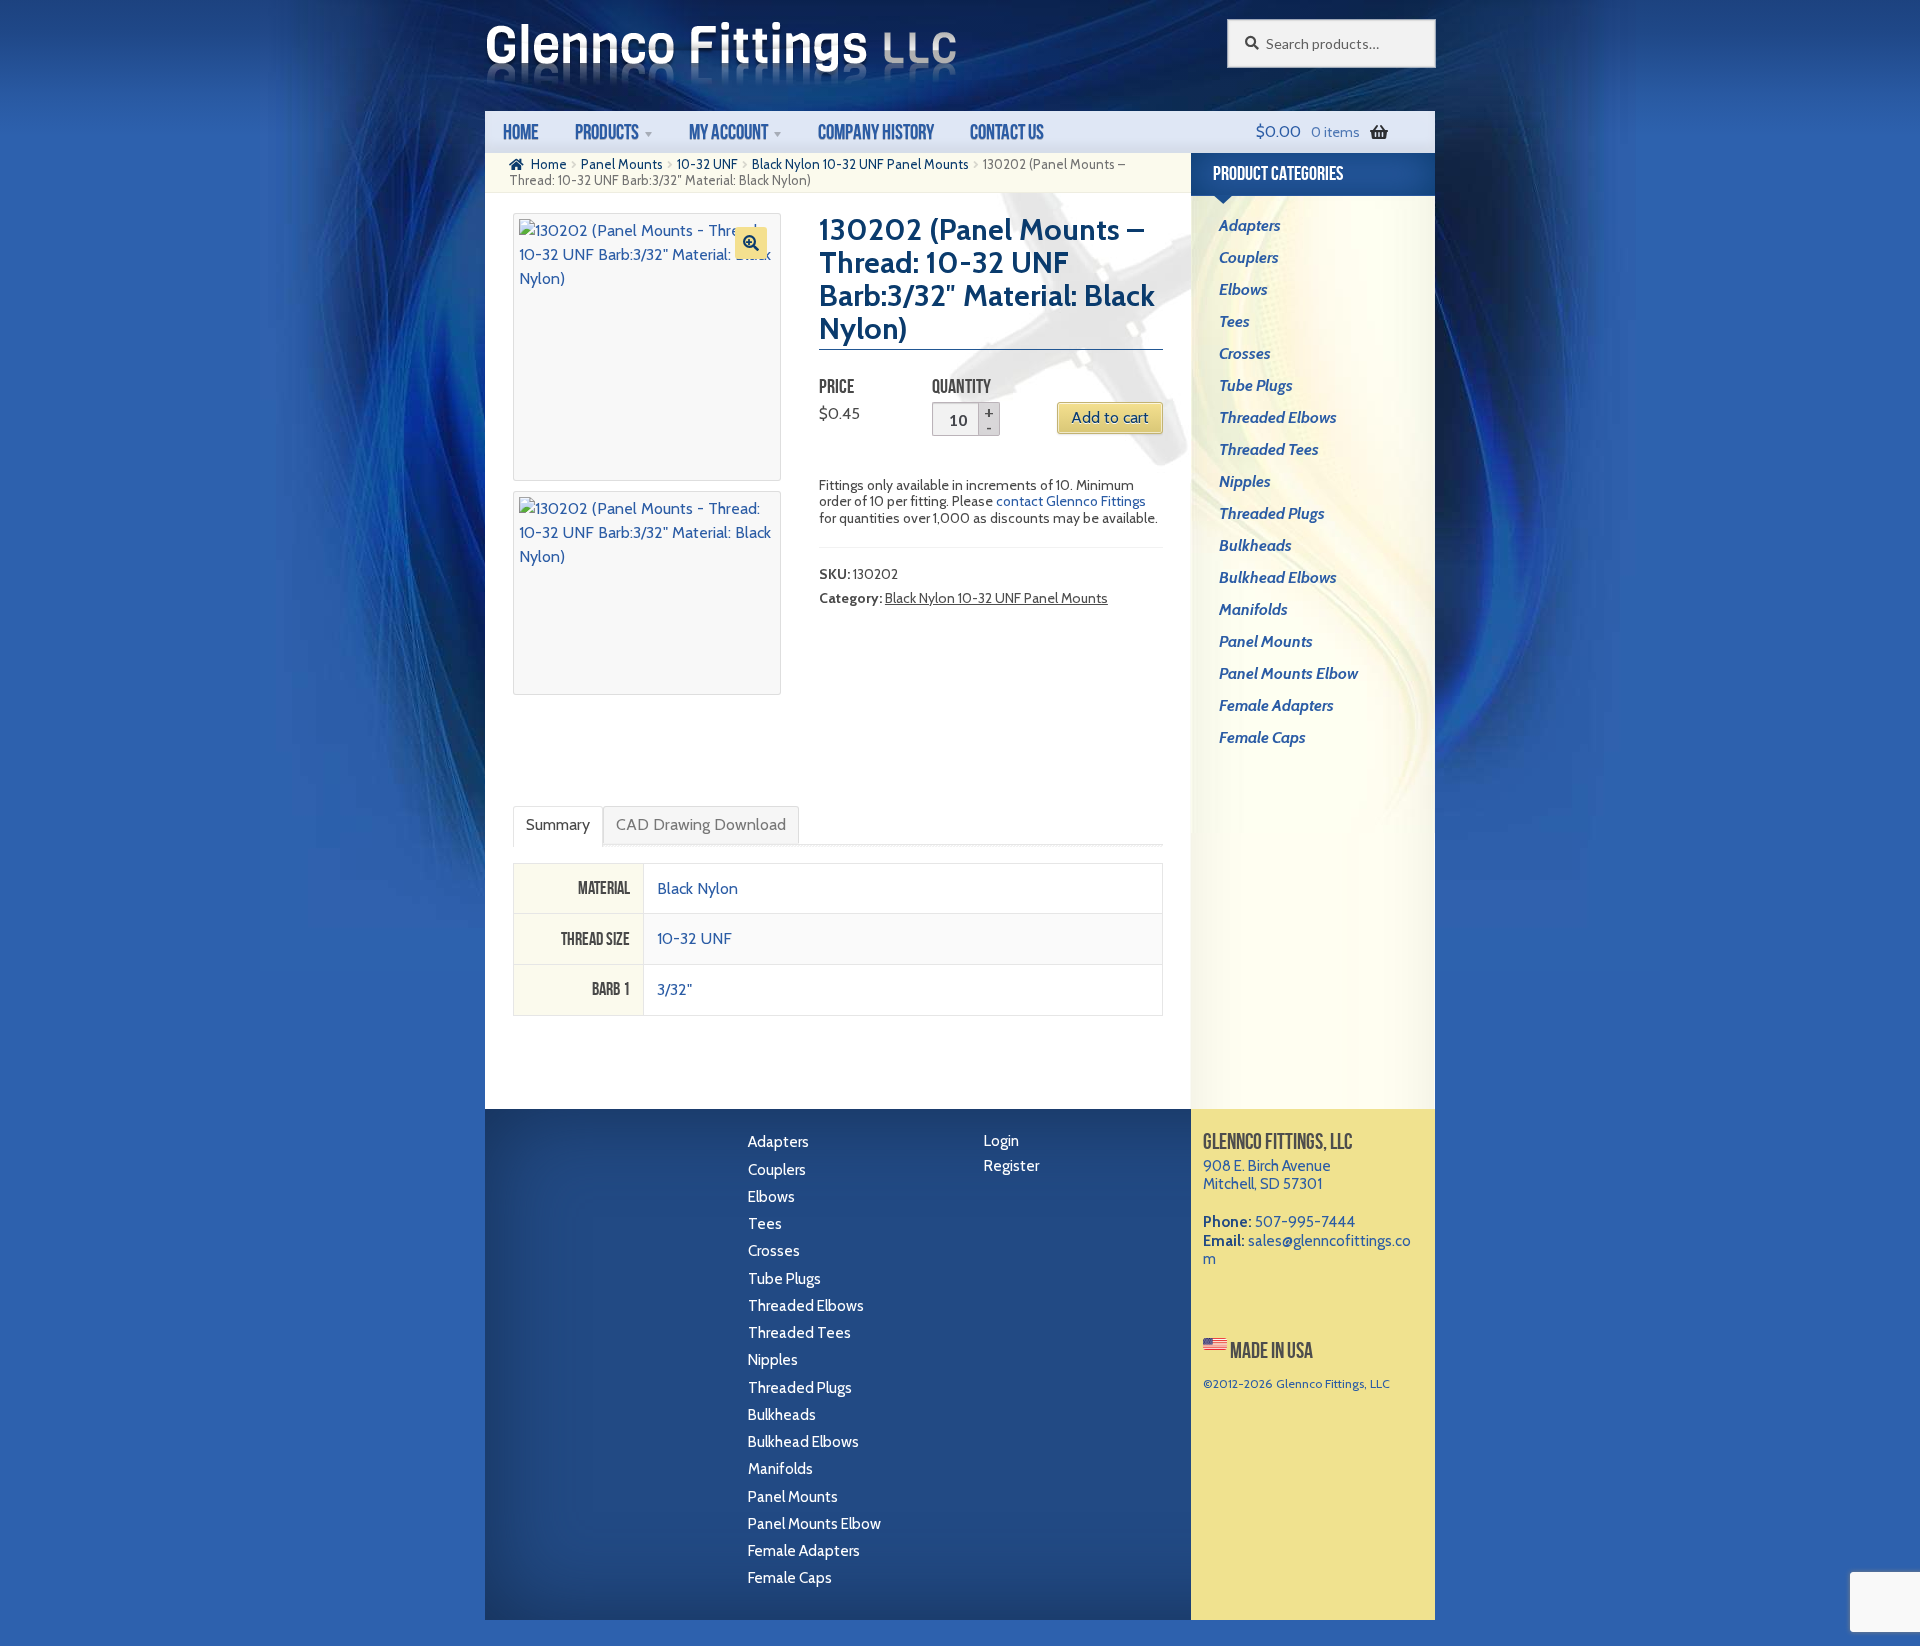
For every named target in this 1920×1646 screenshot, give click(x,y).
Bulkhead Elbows (1278, 577)
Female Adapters (1276, 705)
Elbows (1243, 289)
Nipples (1245, 481)
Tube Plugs (1256, 385)
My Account (728, 131)
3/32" (674, 989)
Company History (876, 131)
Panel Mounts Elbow (1288, 673)
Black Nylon (697, 888)
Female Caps (1262, 737)
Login (1001, 1141)
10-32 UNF (707, 164)
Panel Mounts (622, 164)
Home (521, 131)
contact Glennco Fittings (1071, 501)
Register (1011, 1166)
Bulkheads (1255, 545)
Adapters (1250, 225)
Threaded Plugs (1272, 513)
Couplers (1249, 257)
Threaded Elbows (1278, 417)
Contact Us (1007, 131)
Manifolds (1253, 609)
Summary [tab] (558, 824)
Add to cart (1110, 417)
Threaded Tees (1269, 449)
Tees (1234, 321)
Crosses (1245, 353)
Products (607, 131)
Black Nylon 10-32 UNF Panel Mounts (860, 164)
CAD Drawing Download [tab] (701, 824)
